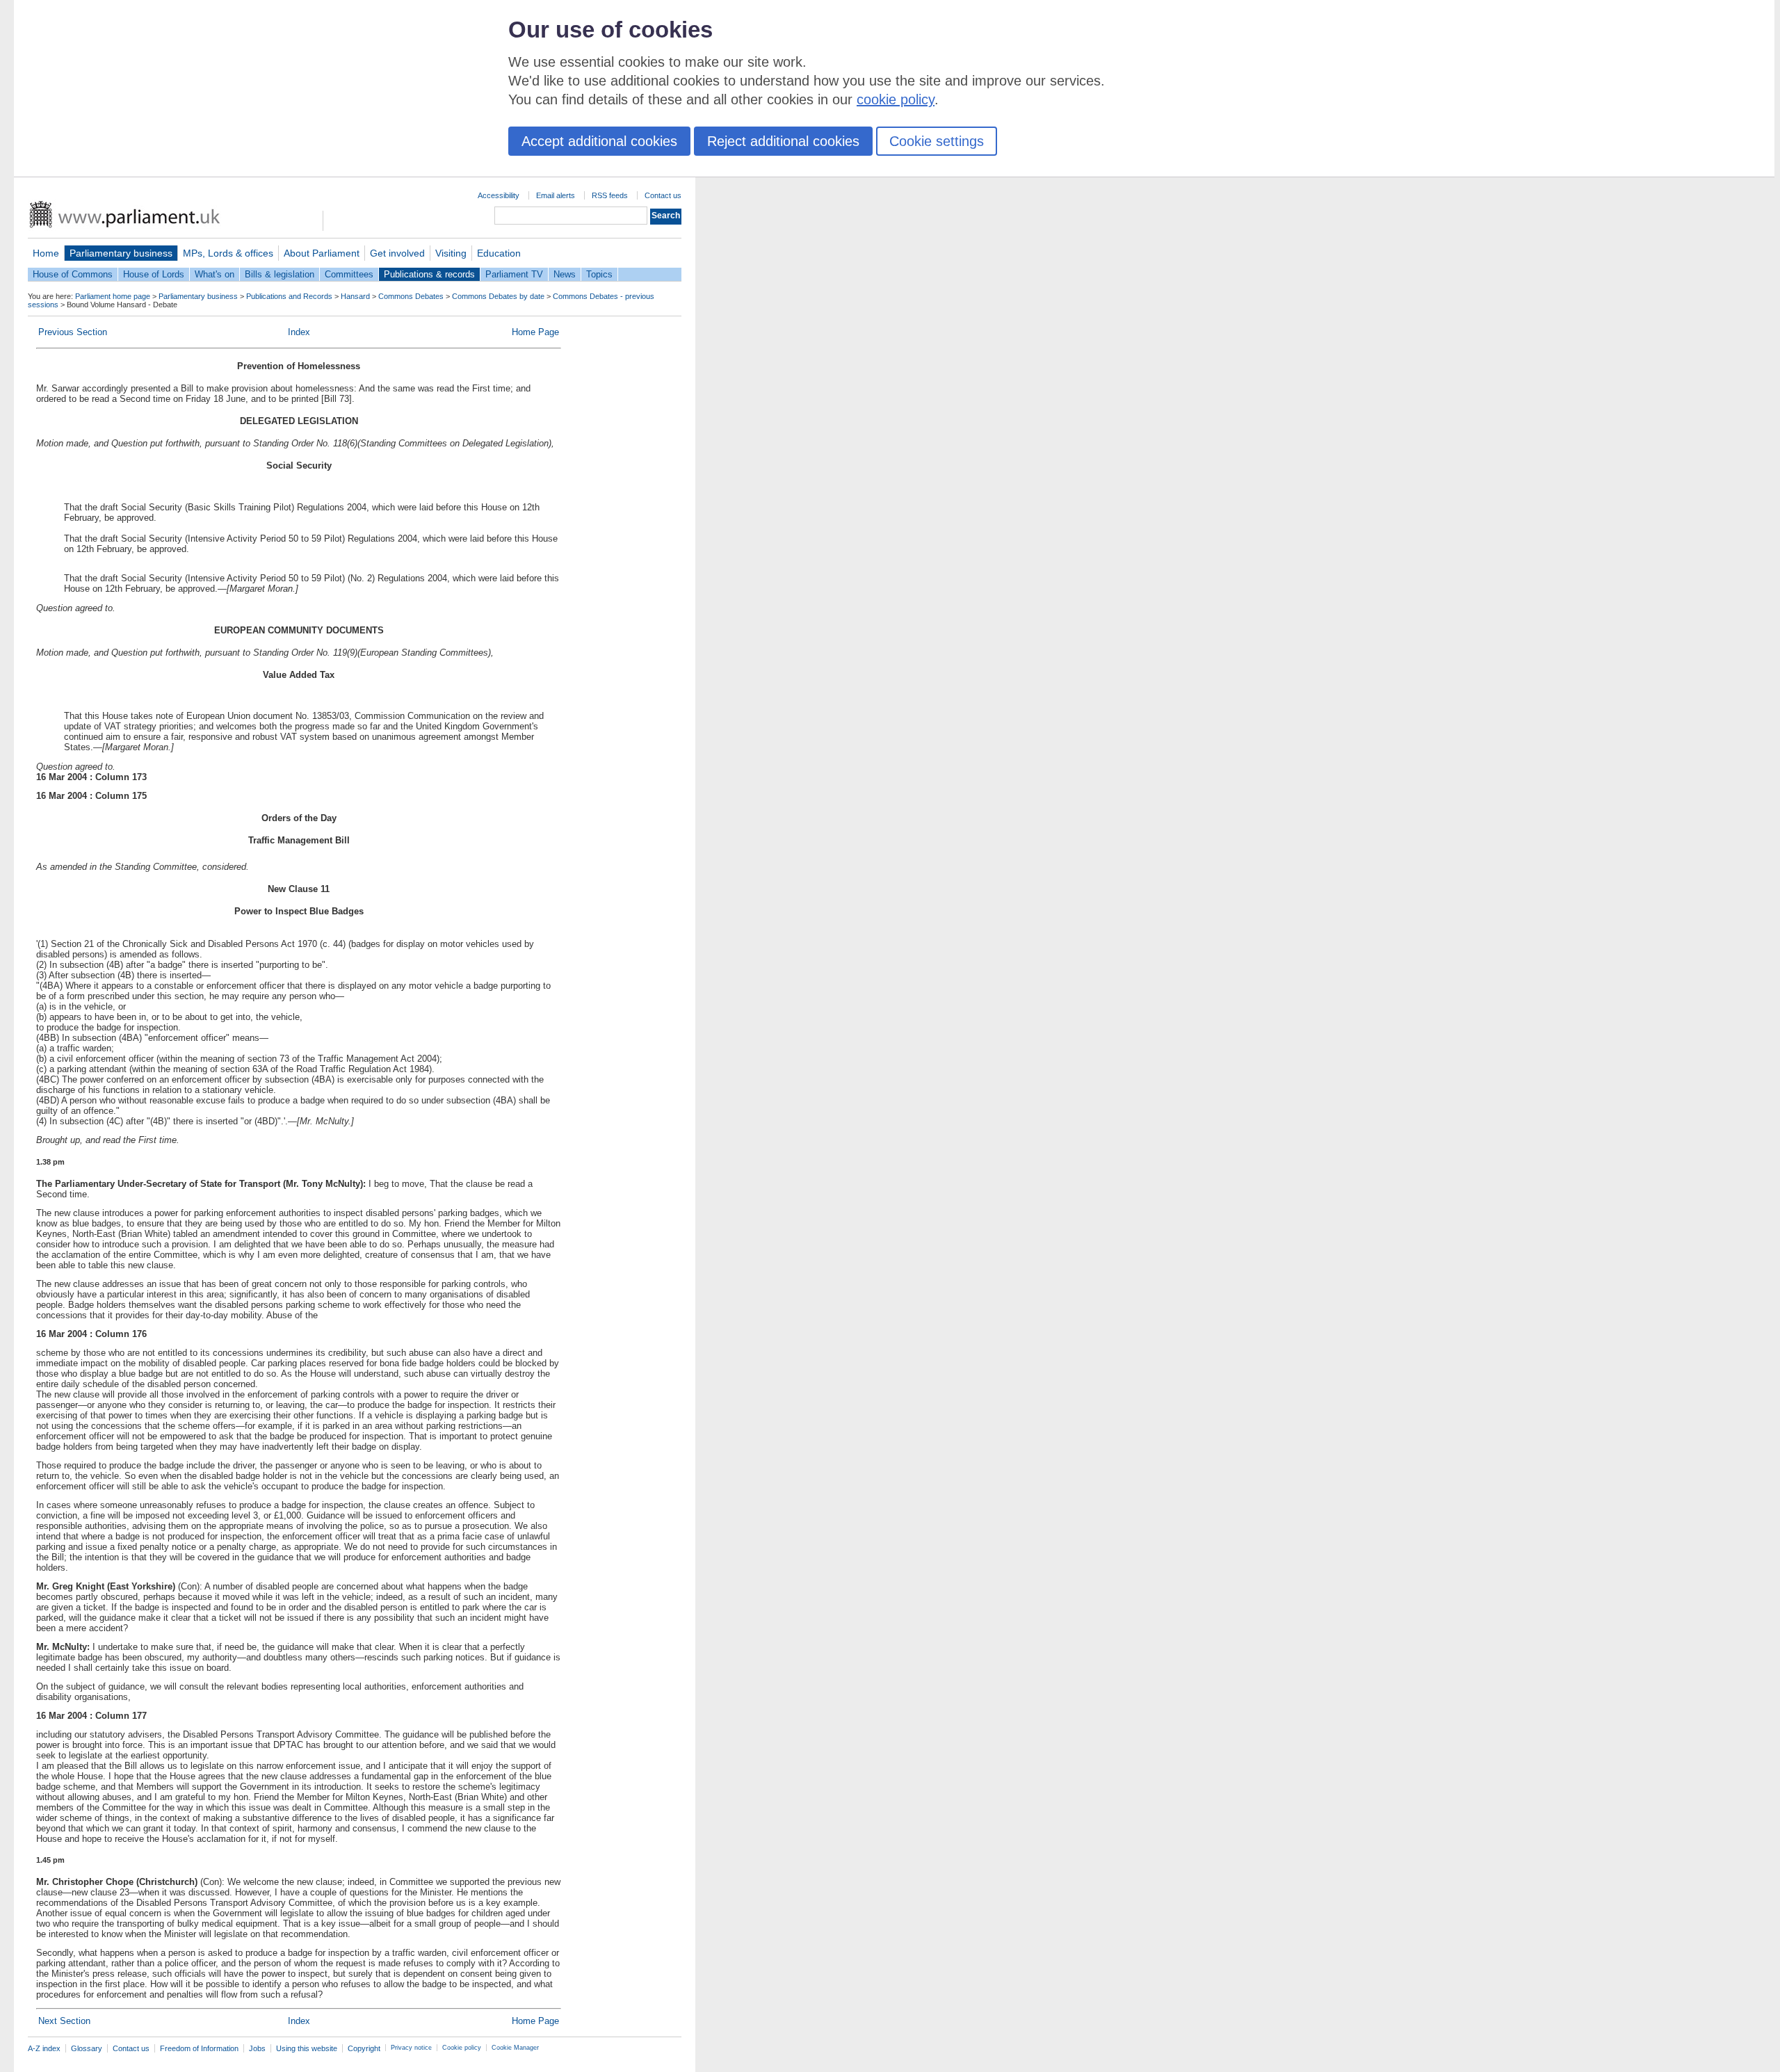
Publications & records (429, 274)
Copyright (364, 2048)
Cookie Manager (515, 2048)
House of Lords (154, 274)
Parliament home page (113, 296)
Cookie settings (937, 141)
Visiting (451, 253)
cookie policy (896, 99)
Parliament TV (514, 274)
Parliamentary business (121, 253)
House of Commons (73, 274)
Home (46, 253)
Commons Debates (411, 296)
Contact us (663, 195)
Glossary (87, 2048)
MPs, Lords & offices (228, 253)
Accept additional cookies (599, 141)
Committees (349, 274)
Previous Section (73, 332)
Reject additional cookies (783, 141)
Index (299, 332)
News (565, 274)
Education (499, 253)
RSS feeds (610, 195)
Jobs (257, 2048)
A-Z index (44, 2048)
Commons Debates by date (498, 296)
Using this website (307, 2048)
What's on (215, 274)
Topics (599, 274)
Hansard (355, 296)
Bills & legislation (280, 274)
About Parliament (322, 253)
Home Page (535, 332)
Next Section (64, 2021)
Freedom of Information (199, 2048)
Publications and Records (289, 296)
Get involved (397, 253)
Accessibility (499, 195)
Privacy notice (411, 2048)
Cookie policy (462, 2048)
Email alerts (556, 195)
